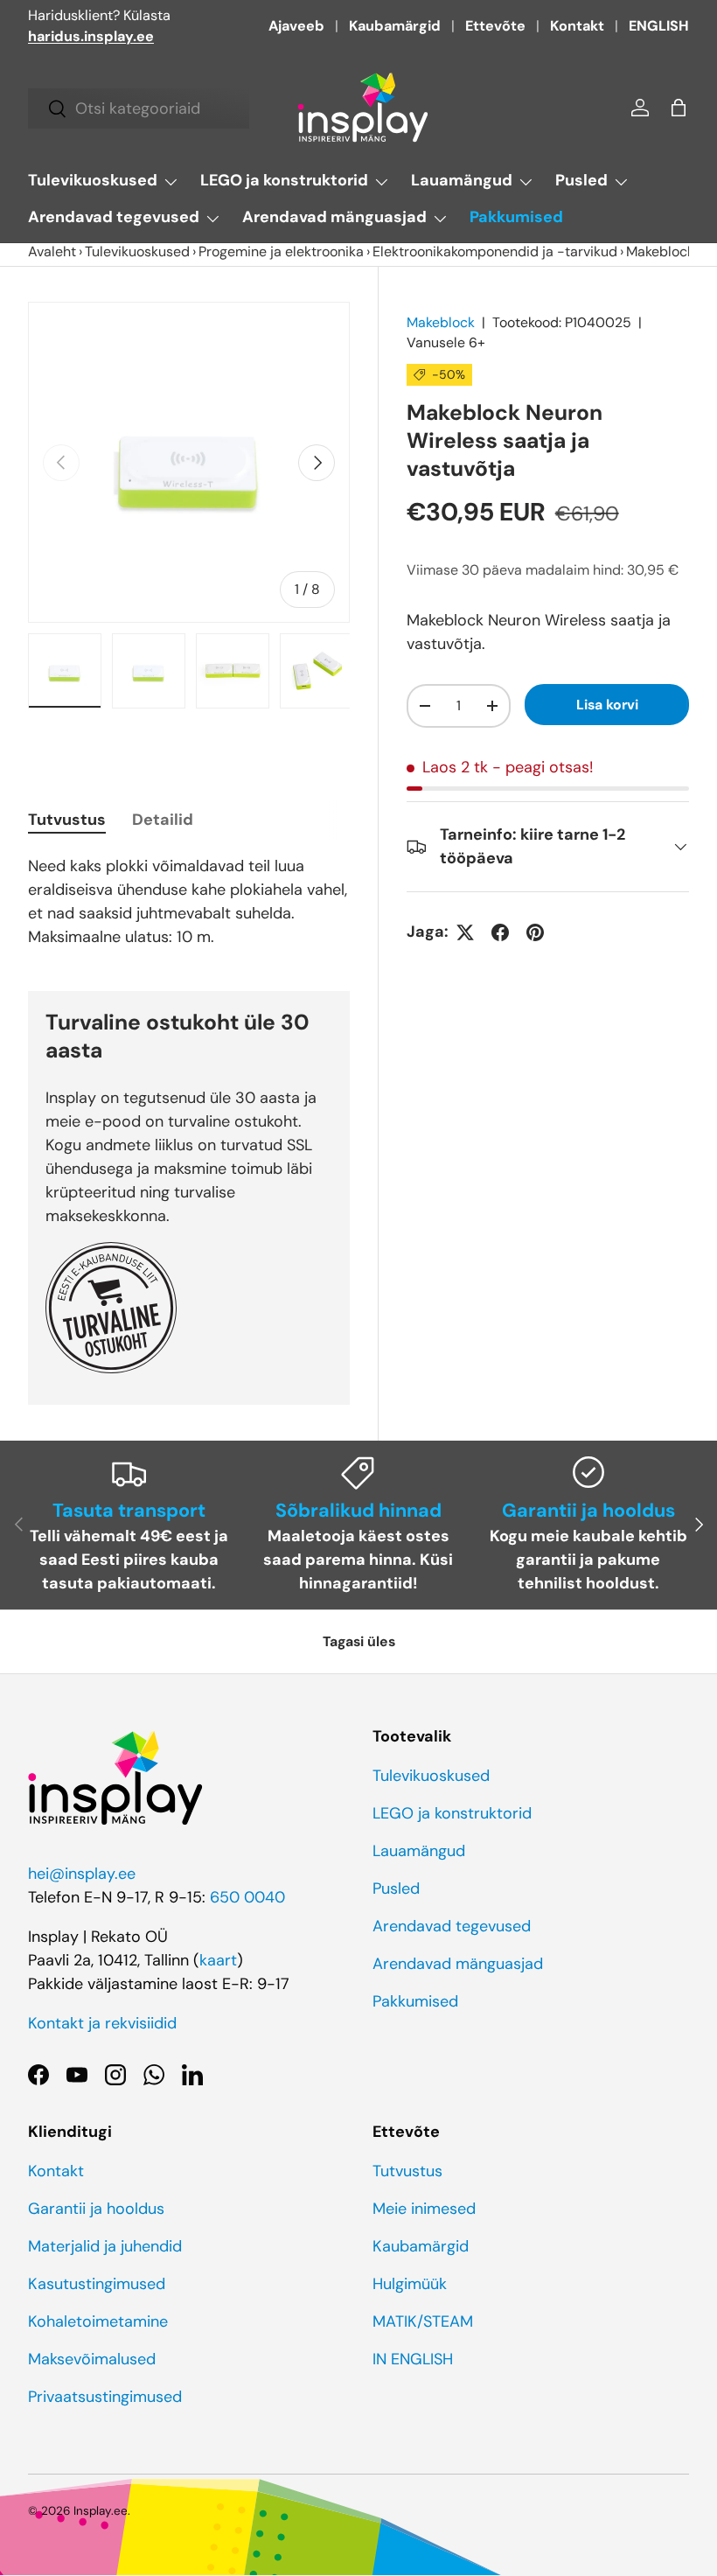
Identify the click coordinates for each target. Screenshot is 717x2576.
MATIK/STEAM (423, 2321)
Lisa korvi (607, 705)
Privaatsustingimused (105, 2397)
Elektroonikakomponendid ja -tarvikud (495, 251)
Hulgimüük (410, 2284)
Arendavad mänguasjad (458, 1964)
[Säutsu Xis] (465, 932)
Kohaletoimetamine (98, 2321)
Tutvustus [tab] (67, 820)
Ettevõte (495, 26)
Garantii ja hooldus (96, 2209)
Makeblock (441, 322)
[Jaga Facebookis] (500, 932)
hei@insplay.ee (82, 1874)
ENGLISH (659, 26)
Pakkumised (516, 217)
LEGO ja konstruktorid (452, 1813)
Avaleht (52, 251)
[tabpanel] (189, 902)
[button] (679, 108)
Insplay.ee (101, 2511)
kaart (218, 1960)
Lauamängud (419, 1851)
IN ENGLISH (413, 2359)
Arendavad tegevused (452, 1926)
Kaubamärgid (395, 26)
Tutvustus (407, 2171)
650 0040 (247, 1897)
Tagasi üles (359, 1641)
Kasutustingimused (97, 2284)
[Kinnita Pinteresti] (535, 932)
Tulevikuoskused (137, 251)
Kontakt (577, 26)
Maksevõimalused (92, 2359)
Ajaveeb (296, 26)
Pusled (396, 1888)
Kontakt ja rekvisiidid (102, 2023)
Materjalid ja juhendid (105, 2246)
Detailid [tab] (163, 820)
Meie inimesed (424, 2209)
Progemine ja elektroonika (281, 251)
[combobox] (139, 108)
